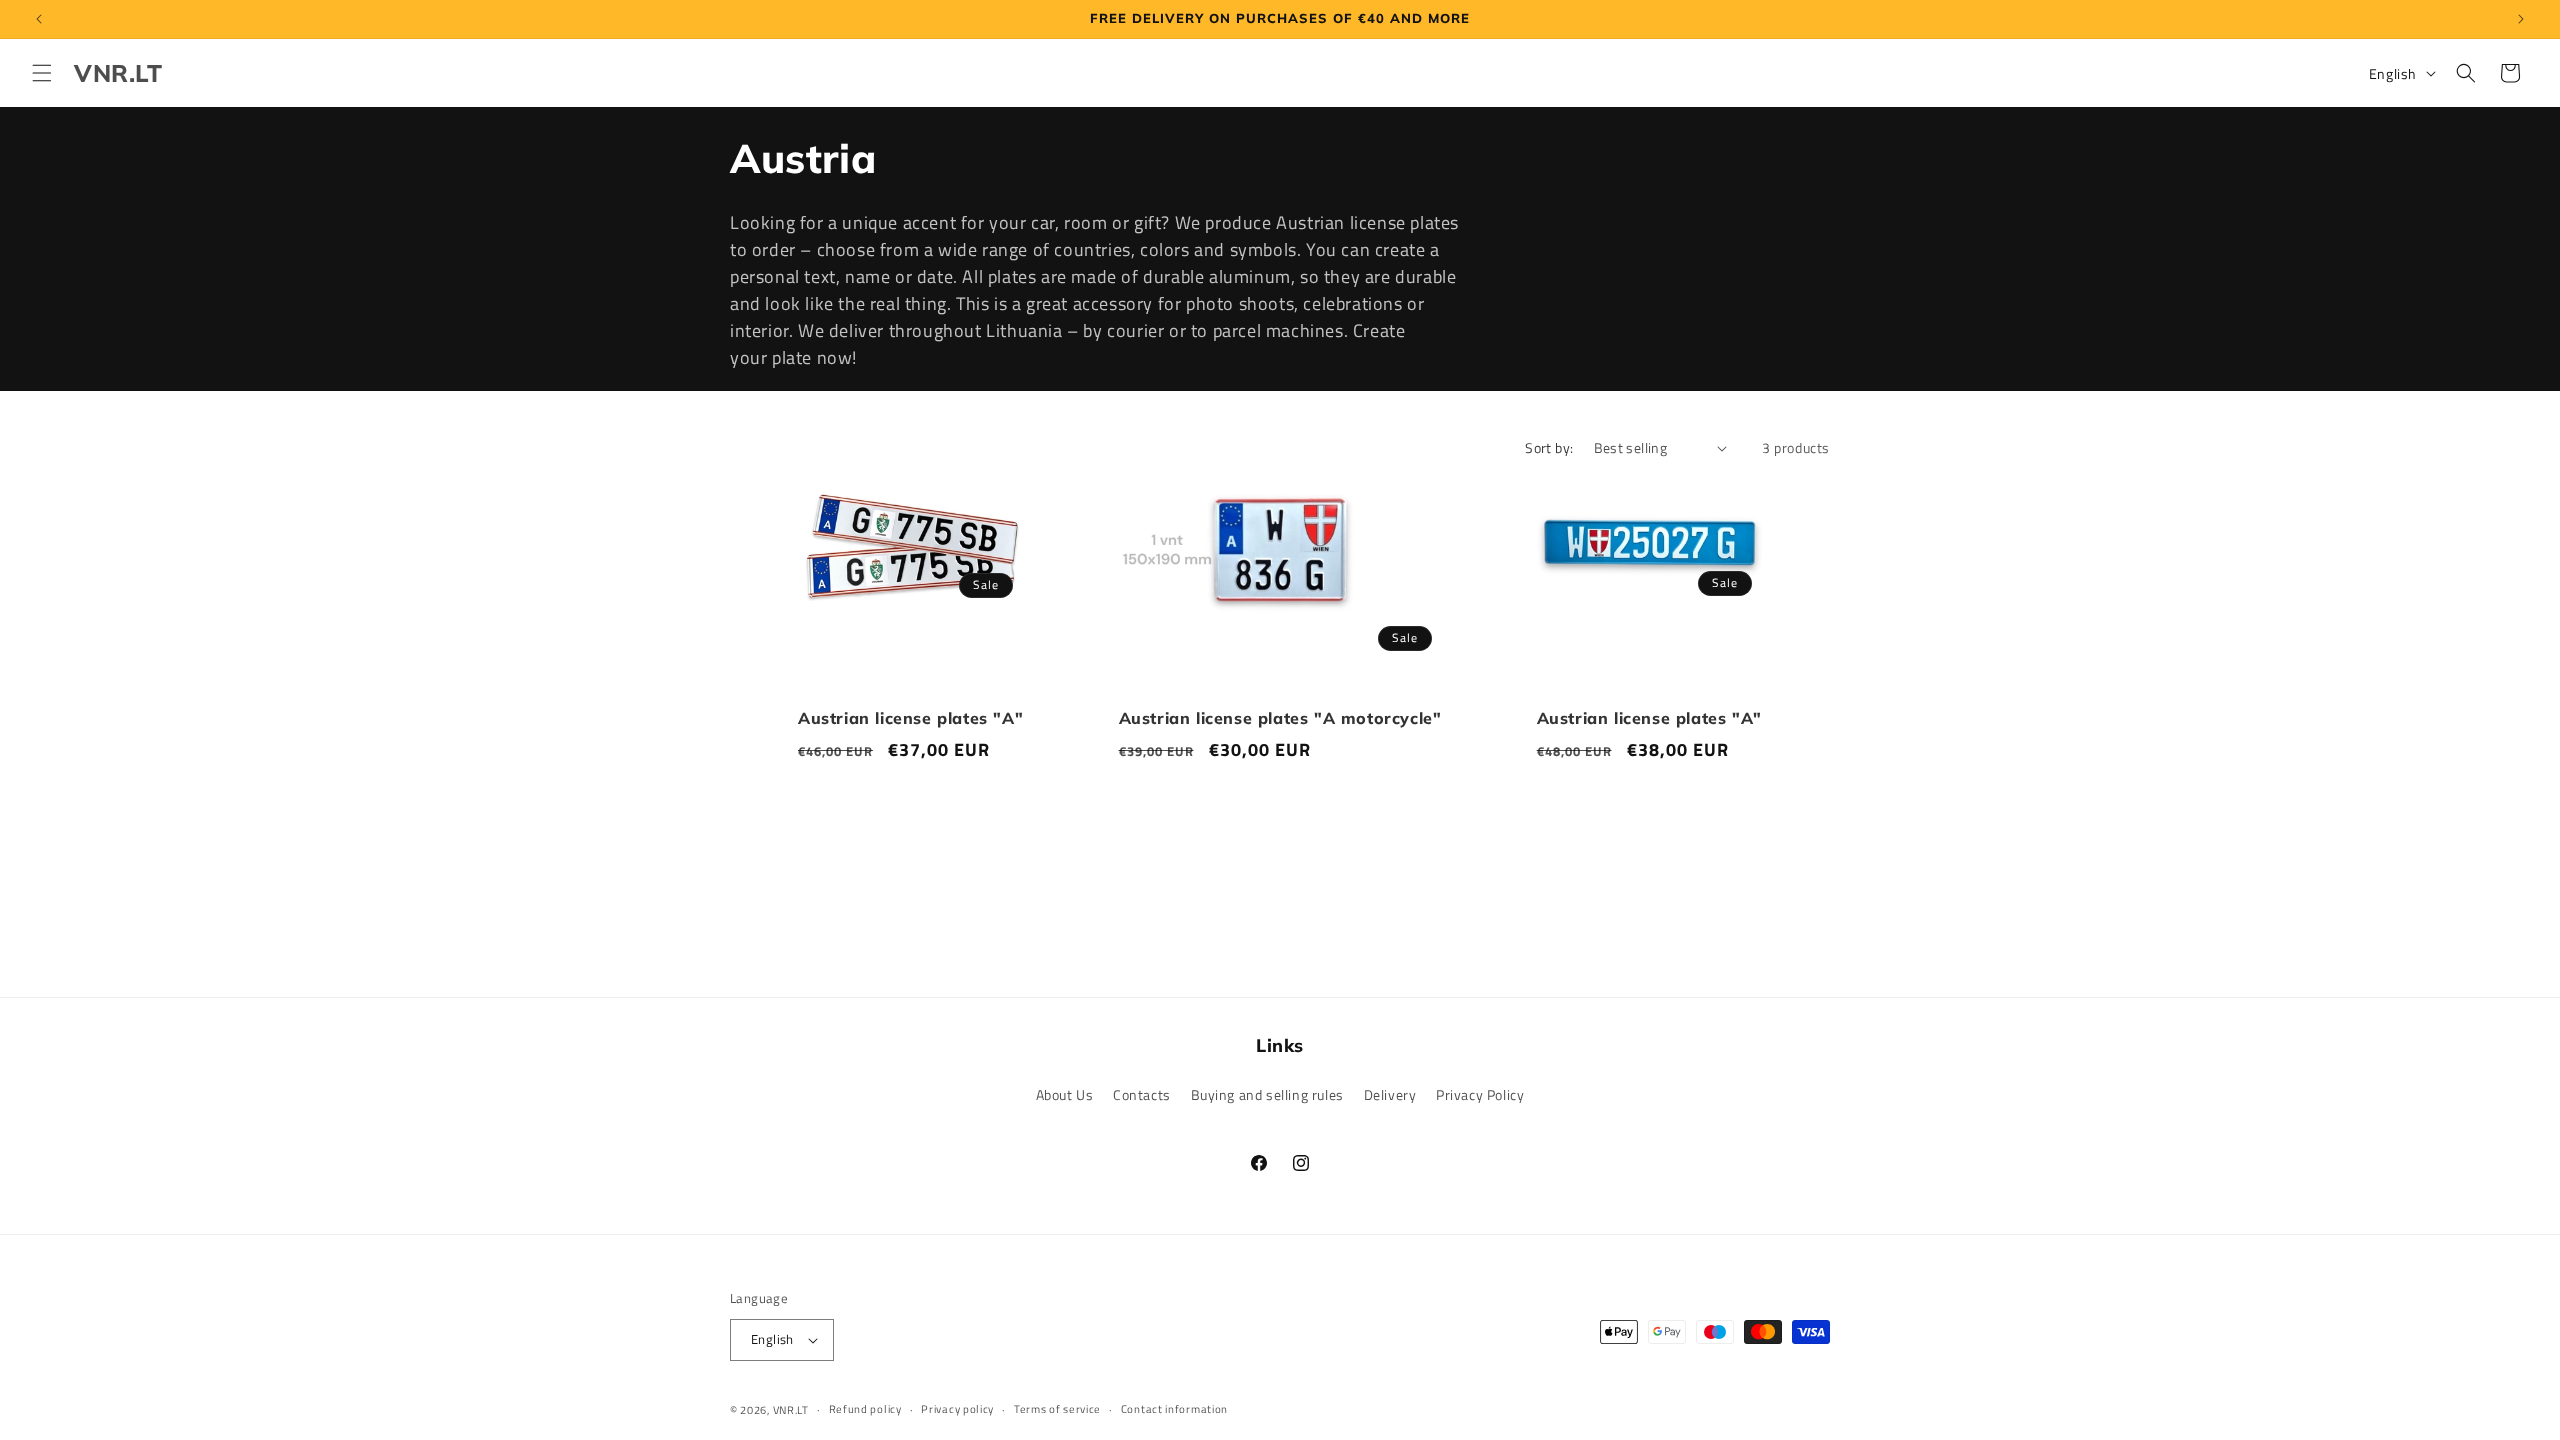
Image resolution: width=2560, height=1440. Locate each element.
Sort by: (1549, 447)
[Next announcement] (2521, 19)
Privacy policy (957, 1409)
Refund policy (865, 1409)
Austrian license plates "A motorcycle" (1280, 718)
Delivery (1390, 1094)
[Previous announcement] (39, 19)
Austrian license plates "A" (910, 718)
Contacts (1142, 1094)
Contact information (1174, 1409)
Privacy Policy (1480, 1094)
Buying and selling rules (1267, 1094)
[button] (42, 73)
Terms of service (1057, 1409)
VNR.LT (791, 1410)
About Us (1065, 1094)
